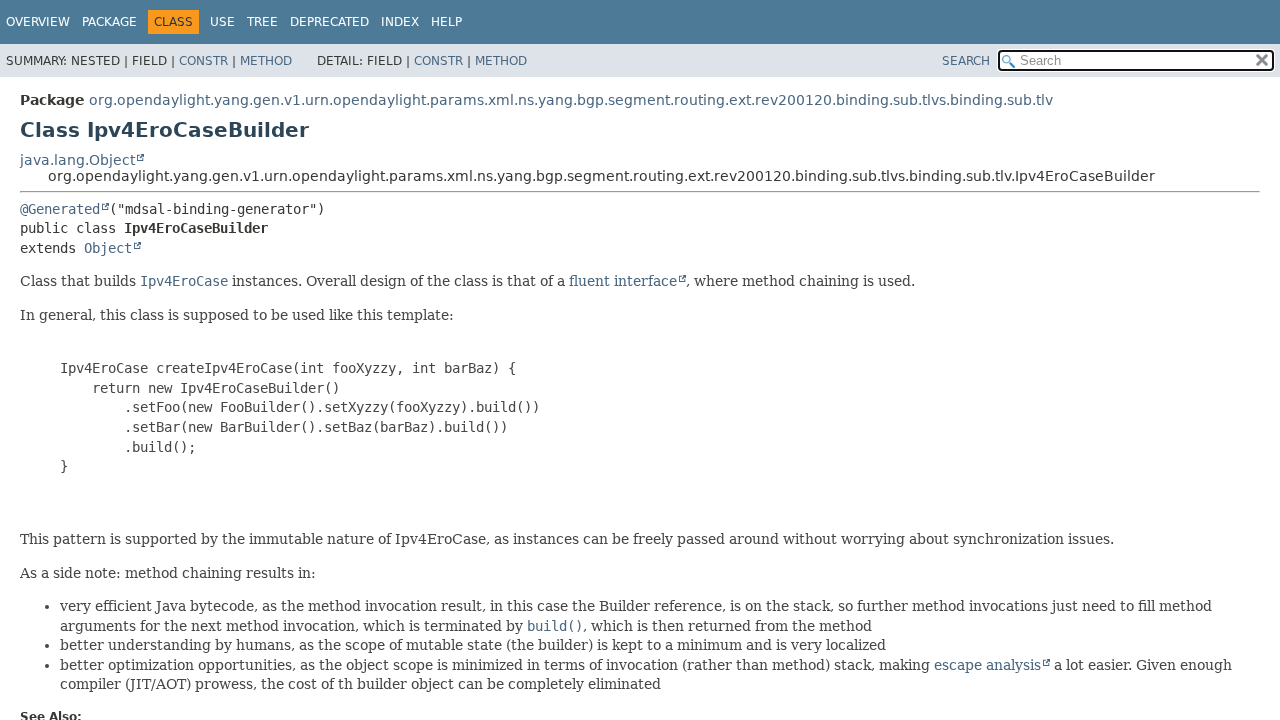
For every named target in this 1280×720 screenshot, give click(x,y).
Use (222, 22)
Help (446, 22)
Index (400, 22)
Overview (38, 22)
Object (108, 248)
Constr (203, 61)
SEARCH (966, 61)
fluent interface (623, 281)
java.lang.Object (77, 160)
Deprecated (329, 22)
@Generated (60, 209)
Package (109, 22)
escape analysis (987, 665)
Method (266, 61)
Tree (262, 22)
